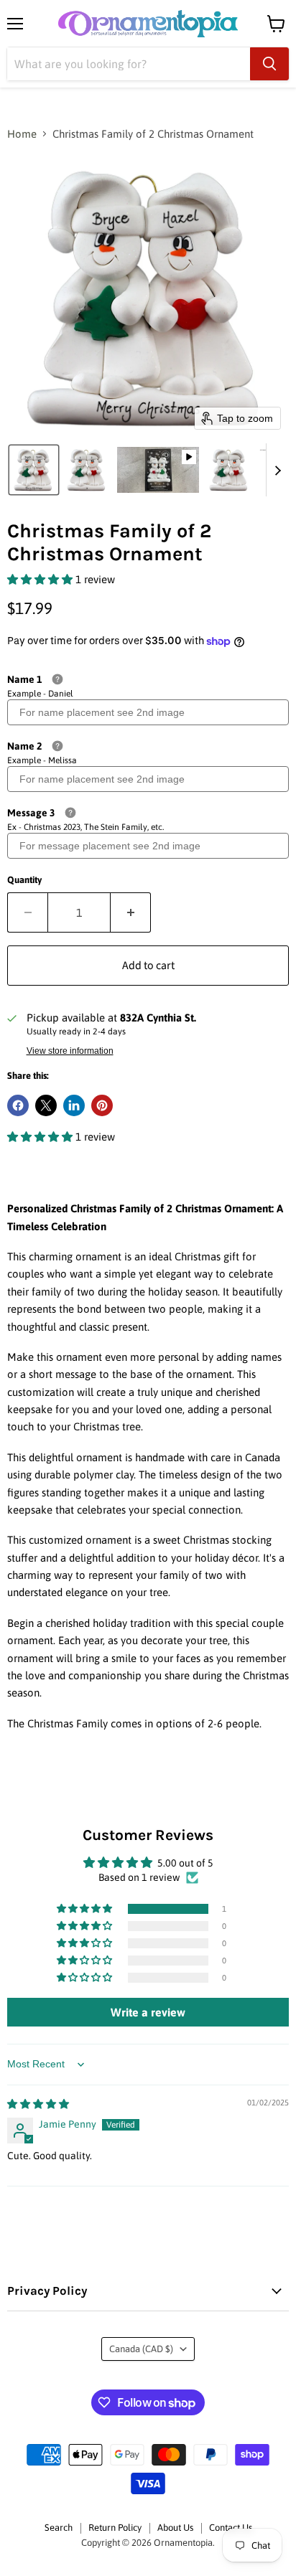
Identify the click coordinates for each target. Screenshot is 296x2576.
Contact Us (231, 2528)
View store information (70, 1051)
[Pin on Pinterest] (102, 1105)
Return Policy (115, 2528)
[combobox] (129, 64)
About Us (175, 2528)
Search (59, 2528)
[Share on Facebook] (18, 1105)
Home (22, 134)
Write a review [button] (148, 2012)
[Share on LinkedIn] (74, 1105)
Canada (141, 2349)
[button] (34, 470)
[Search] (269, 64)
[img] (38, 2104)
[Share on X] (46, 1105)
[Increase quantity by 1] (131, 912)
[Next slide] (277, 470)
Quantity (24, 880)
